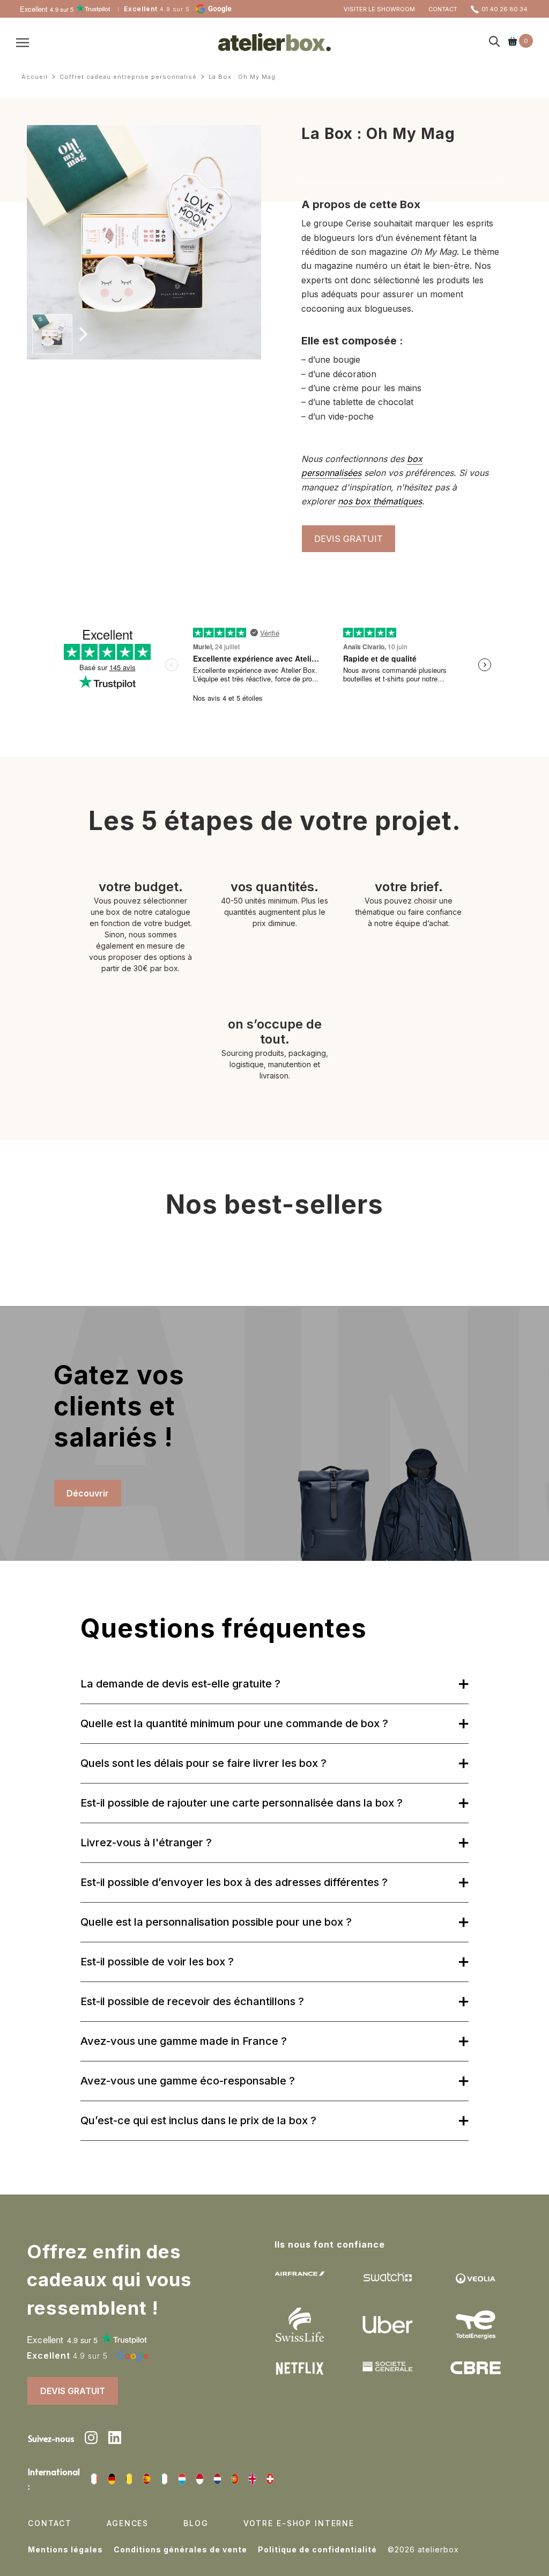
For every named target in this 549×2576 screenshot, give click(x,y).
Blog (196, 2523)
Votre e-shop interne (299, 2523)
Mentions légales (65, 2549)
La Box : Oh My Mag (242, 77)
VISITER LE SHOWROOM (379, 9)
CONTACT (443, 9)
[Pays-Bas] (217, 2479)
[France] (94, 2479)
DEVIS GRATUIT (348, 539)
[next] (82, 334)
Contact (50, 2523)
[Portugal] (235, 2479)
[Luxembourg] (182, 2479)
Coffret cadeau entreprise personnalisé (128, 77)
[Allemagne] (112, 2479)
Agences (128, 2523)
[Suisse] (270, 2479)
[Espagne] (147, 2479)
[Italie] (164, 2479)
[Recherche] (495, 42)
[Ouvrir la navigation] (23, 42)
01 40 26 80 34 (505, 9)
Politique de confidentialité (317, 2549)
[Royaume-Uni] (252, 2479)
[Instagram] (91, 2439)
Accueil (35, 77)
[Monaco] (200, 2479)
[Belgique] (129, 2479)
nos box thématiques (380, 501)
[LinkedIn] (115, 2439)
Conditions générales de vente (180, 2549)
